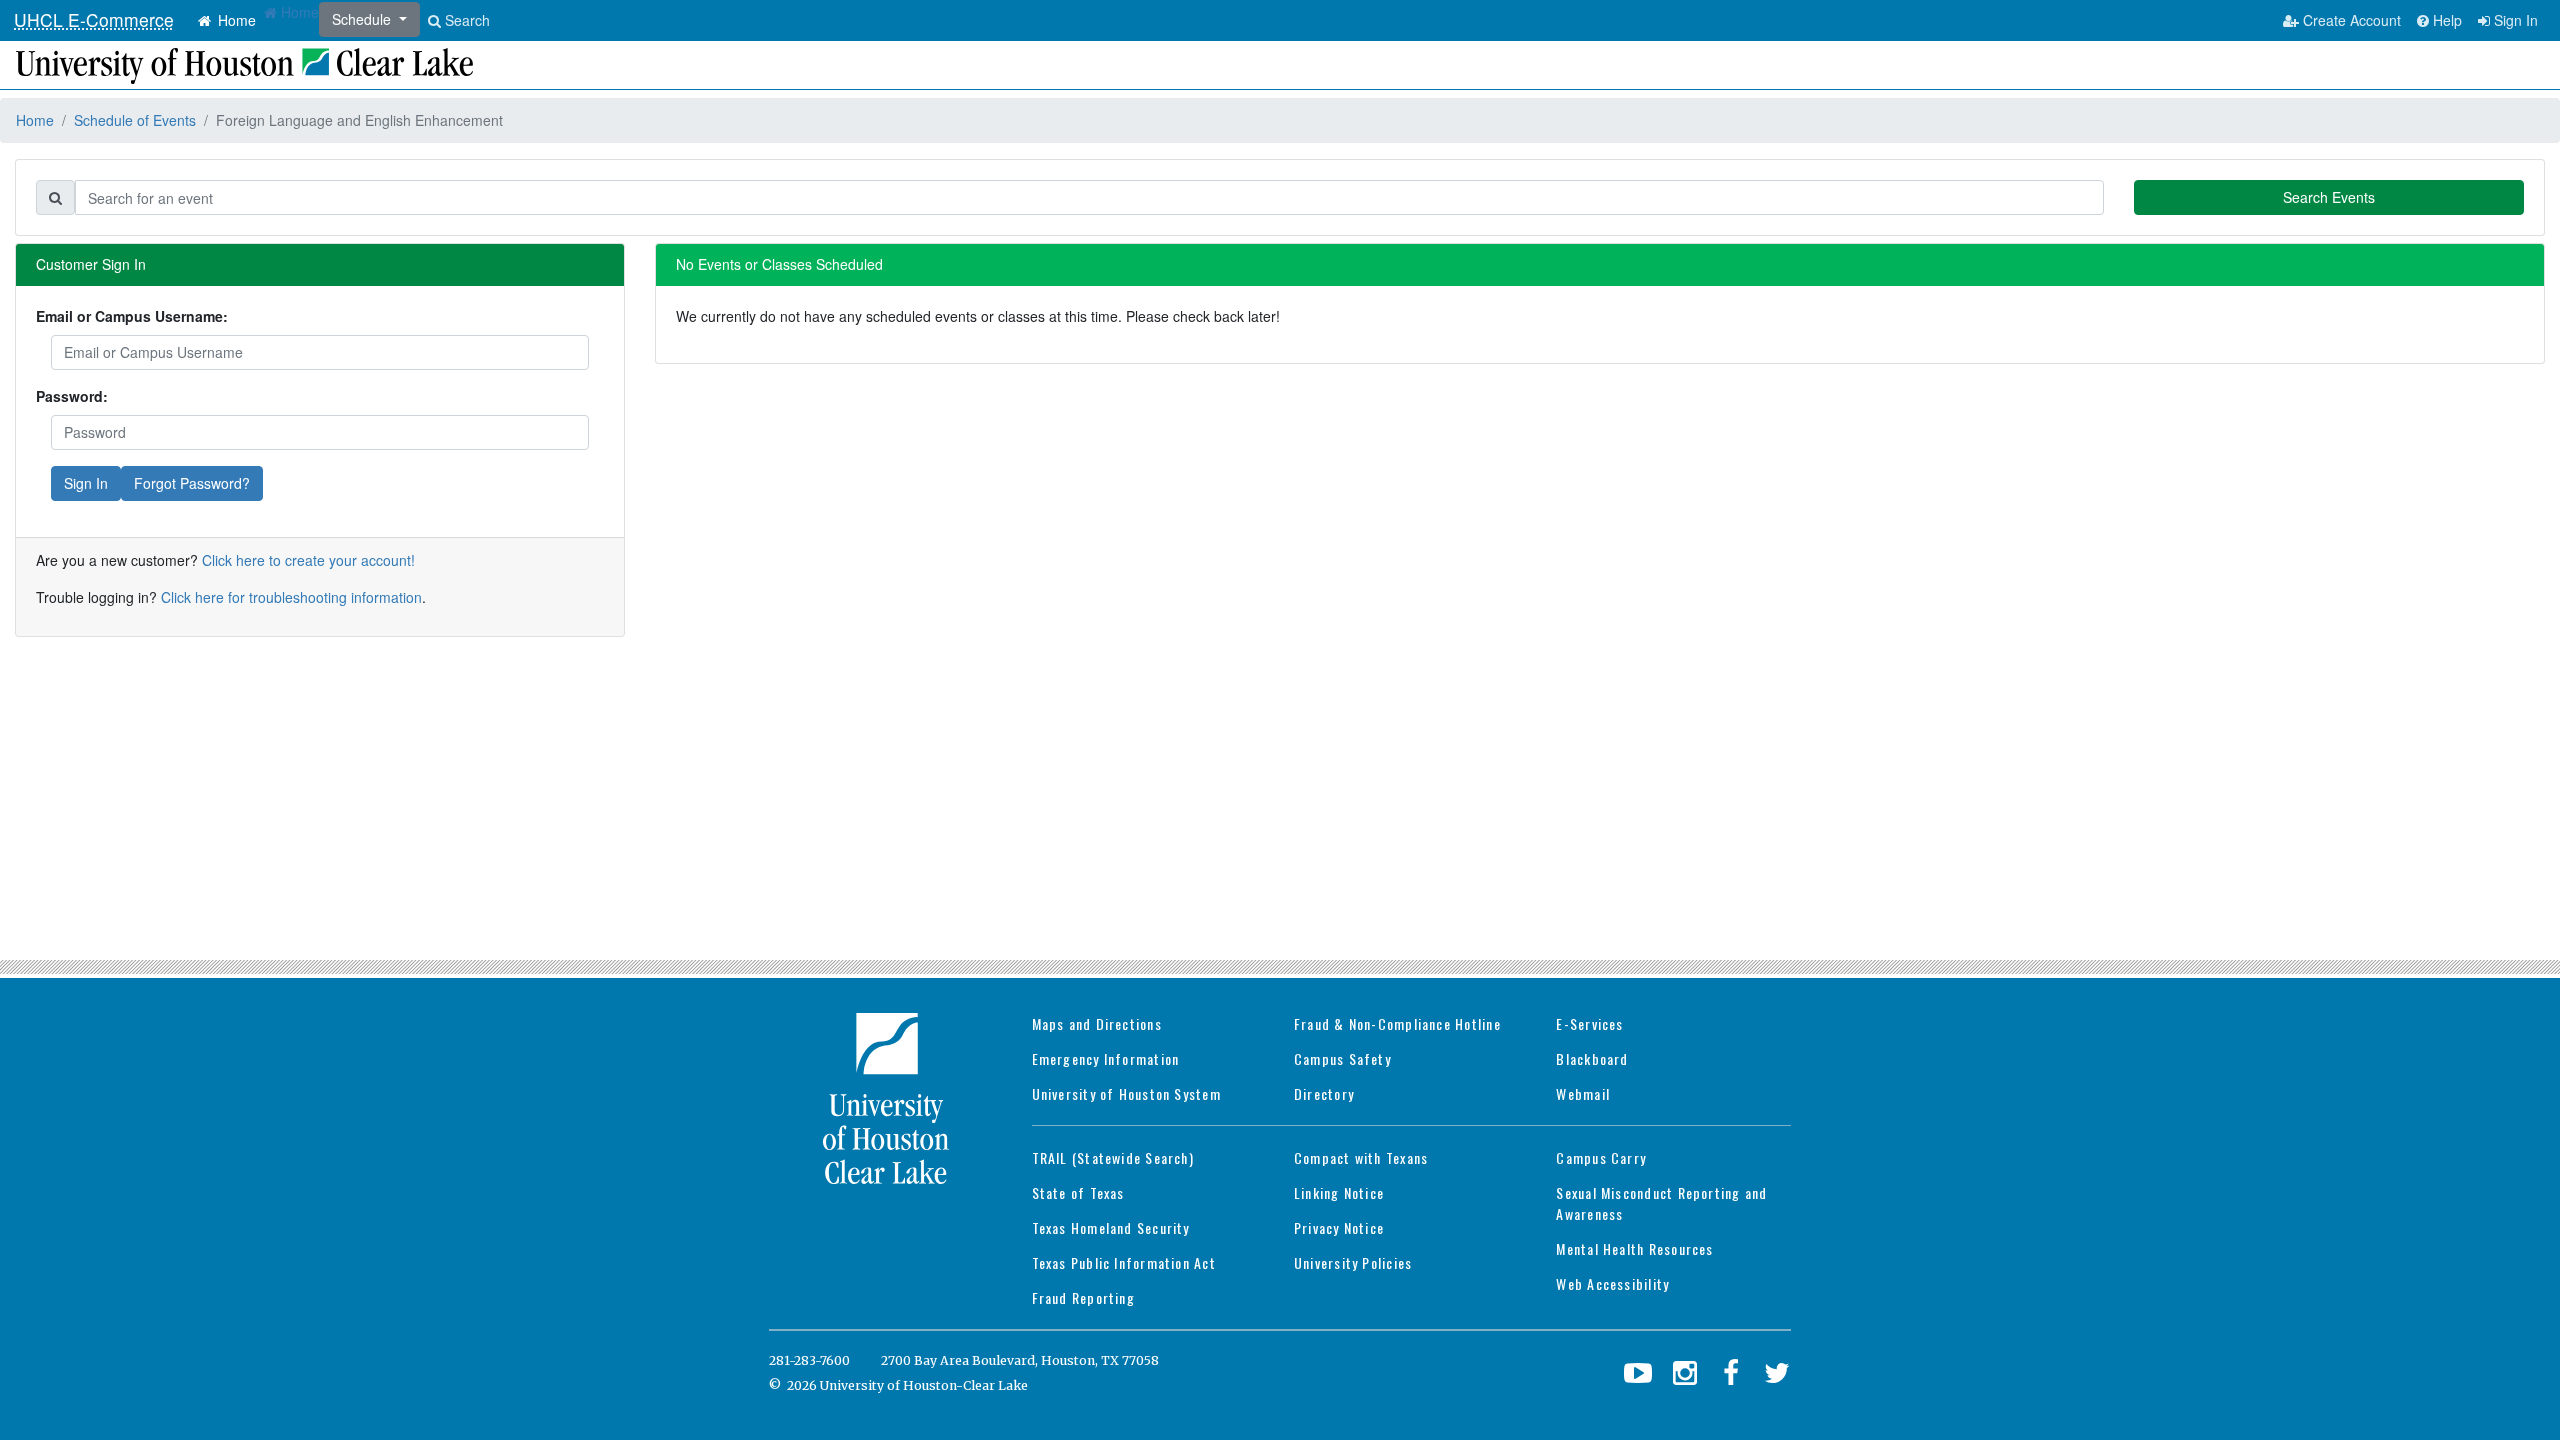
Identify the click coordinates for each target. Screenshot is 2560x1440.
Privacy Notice (1339, 1227)
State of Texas (1078, 1192)
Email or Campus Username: (132, 316)
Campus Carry (1601, 1157)
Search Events (2329, 197)
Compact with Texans (1361, 1157)
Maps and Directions (1097, 1023)
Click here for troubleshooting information (291, 597)
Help (2445, 20)
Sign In (2514, 20)
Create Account (2350, 20)
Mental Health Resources (1634, 1248)
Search (465, 20)
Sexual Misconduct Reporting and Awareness (1661, 1203)
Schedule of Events (135, 120)
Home (235, 20)
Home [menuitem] (298, 12)
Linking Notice (1339, 1192)
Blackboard (1592, 1058)
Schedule (363, 19)
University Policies (1353, 1262)
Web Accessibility (1612, 1283)
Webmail (1583, 1093)
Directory (1324, 1093)
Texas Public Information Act (1124, 1262)
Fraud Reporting (1083, 1297)
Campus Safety (1342, 1058)
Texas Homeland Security (1111, 1227)
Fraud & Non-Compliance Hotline (1397, 1023)
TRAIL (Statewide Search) (1113, 1157)
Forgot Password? (192, 483)
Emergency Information (1106, 1058)
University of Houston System (1126, 1093)
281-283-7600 (809, 1360)
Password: (72, 396)
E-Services (1589, 1023)
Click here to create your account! (308, 560)
